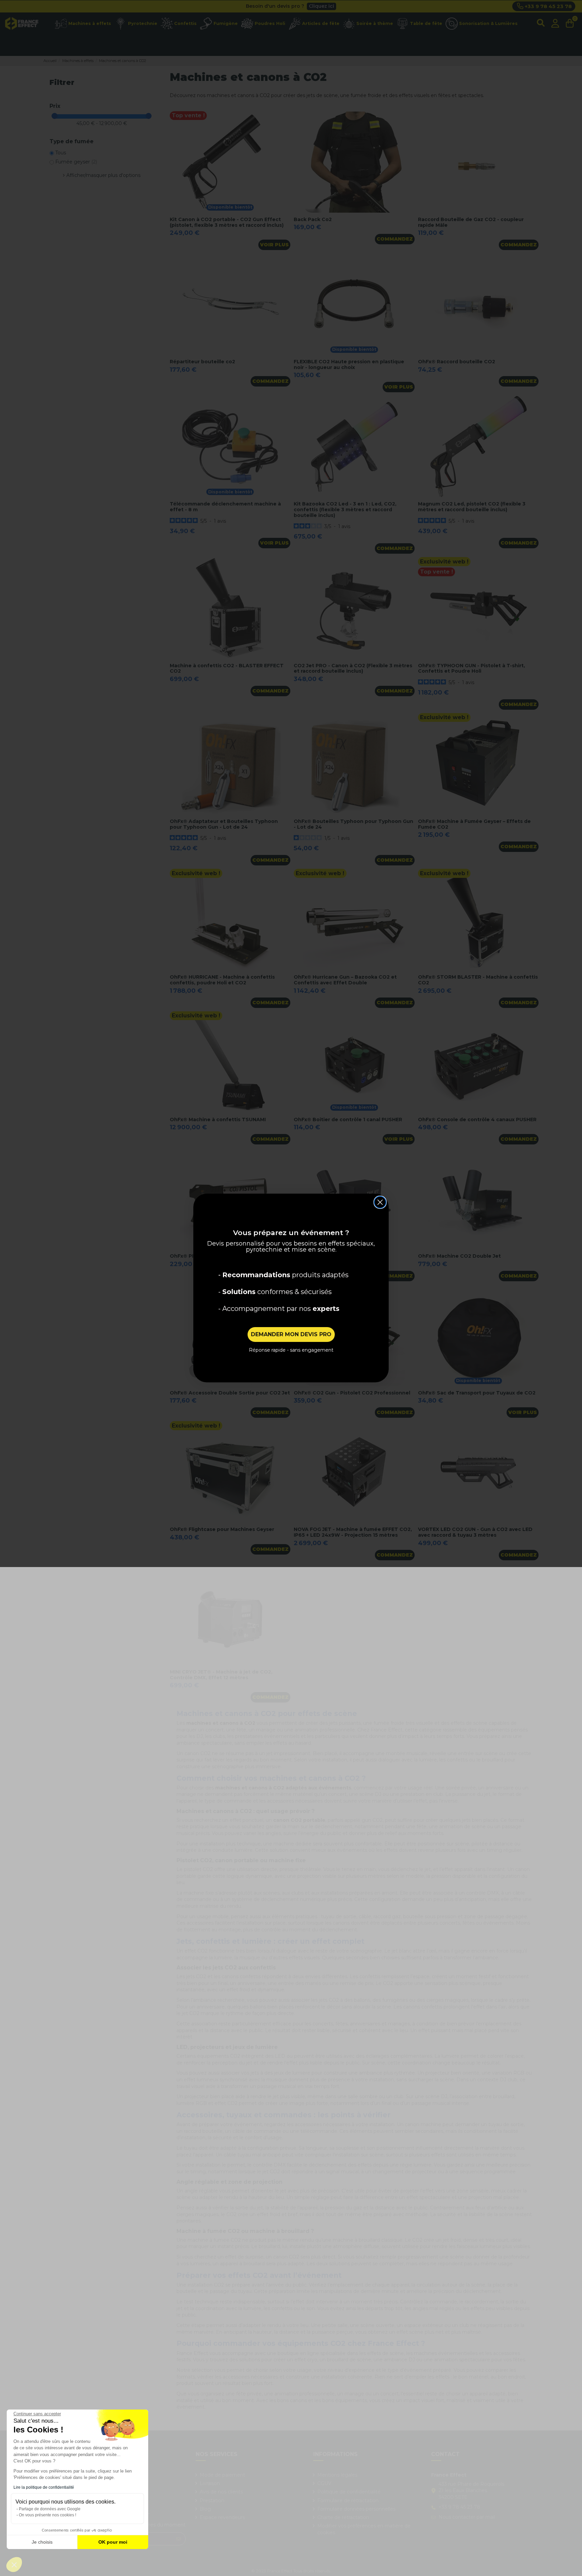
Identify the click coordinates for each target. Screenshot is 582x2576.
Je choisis (42, 2542)
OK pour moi (113, 2542)
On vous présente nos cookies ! (47, 2515)
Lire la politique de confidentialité (44, 2487)
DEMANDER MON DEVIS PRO (291, 1334)
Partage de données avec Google (50, 2509)
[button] (14, 2565)
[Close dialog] (380, 1202)
